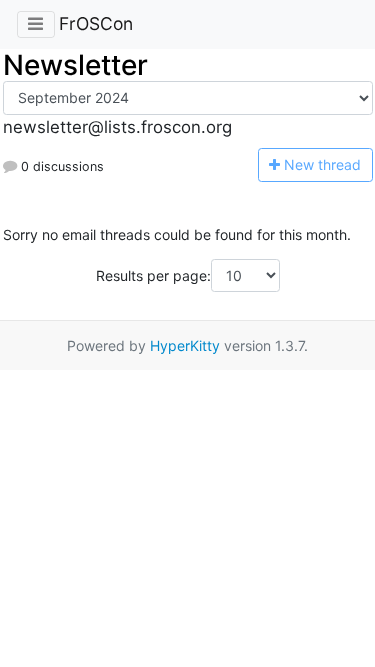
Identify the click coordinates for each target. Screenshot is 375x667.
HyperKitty (185, 345)
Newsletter (75, 65)
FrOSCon (96, 23)
